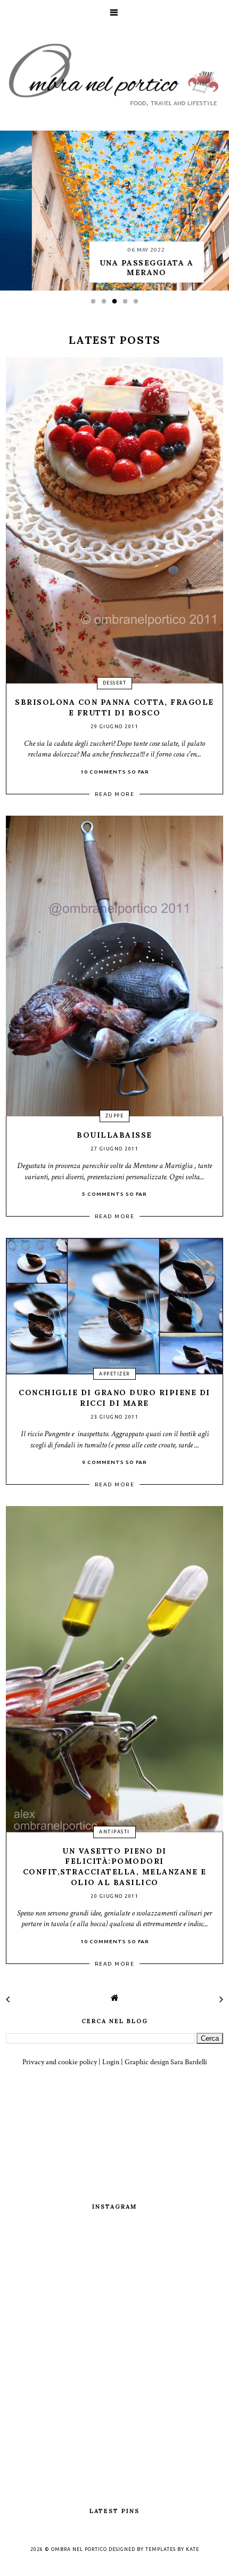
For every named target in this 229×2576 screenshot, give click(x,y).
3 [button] (117, 304)
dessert (115, 683)
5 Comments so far (114, 1194)
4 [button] (128, 304)
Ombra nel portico (79, 2549)
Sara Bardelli (189, 2062)
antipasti (114, 1832)
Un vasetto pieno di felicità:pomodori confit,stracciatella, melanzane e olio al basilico (115, 1867)
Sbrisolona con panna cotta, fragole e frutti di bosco (114, 707)
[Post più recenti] (8, 2000)
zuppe (115, 1116)
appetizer (114, 1374)
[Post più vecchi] (221, 2000)
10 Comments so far (115, 772)
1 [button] (96, 304)
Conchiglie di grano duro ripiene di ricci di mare (114, 1398)
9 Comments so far (114, 1462)
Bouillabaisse (114, 1135)
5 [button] (138, 304)
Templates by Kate (172, 2549)
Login (111, 2062)
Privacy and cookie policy (60, 2062)
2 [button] (107, 304)
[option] (114, 211)
